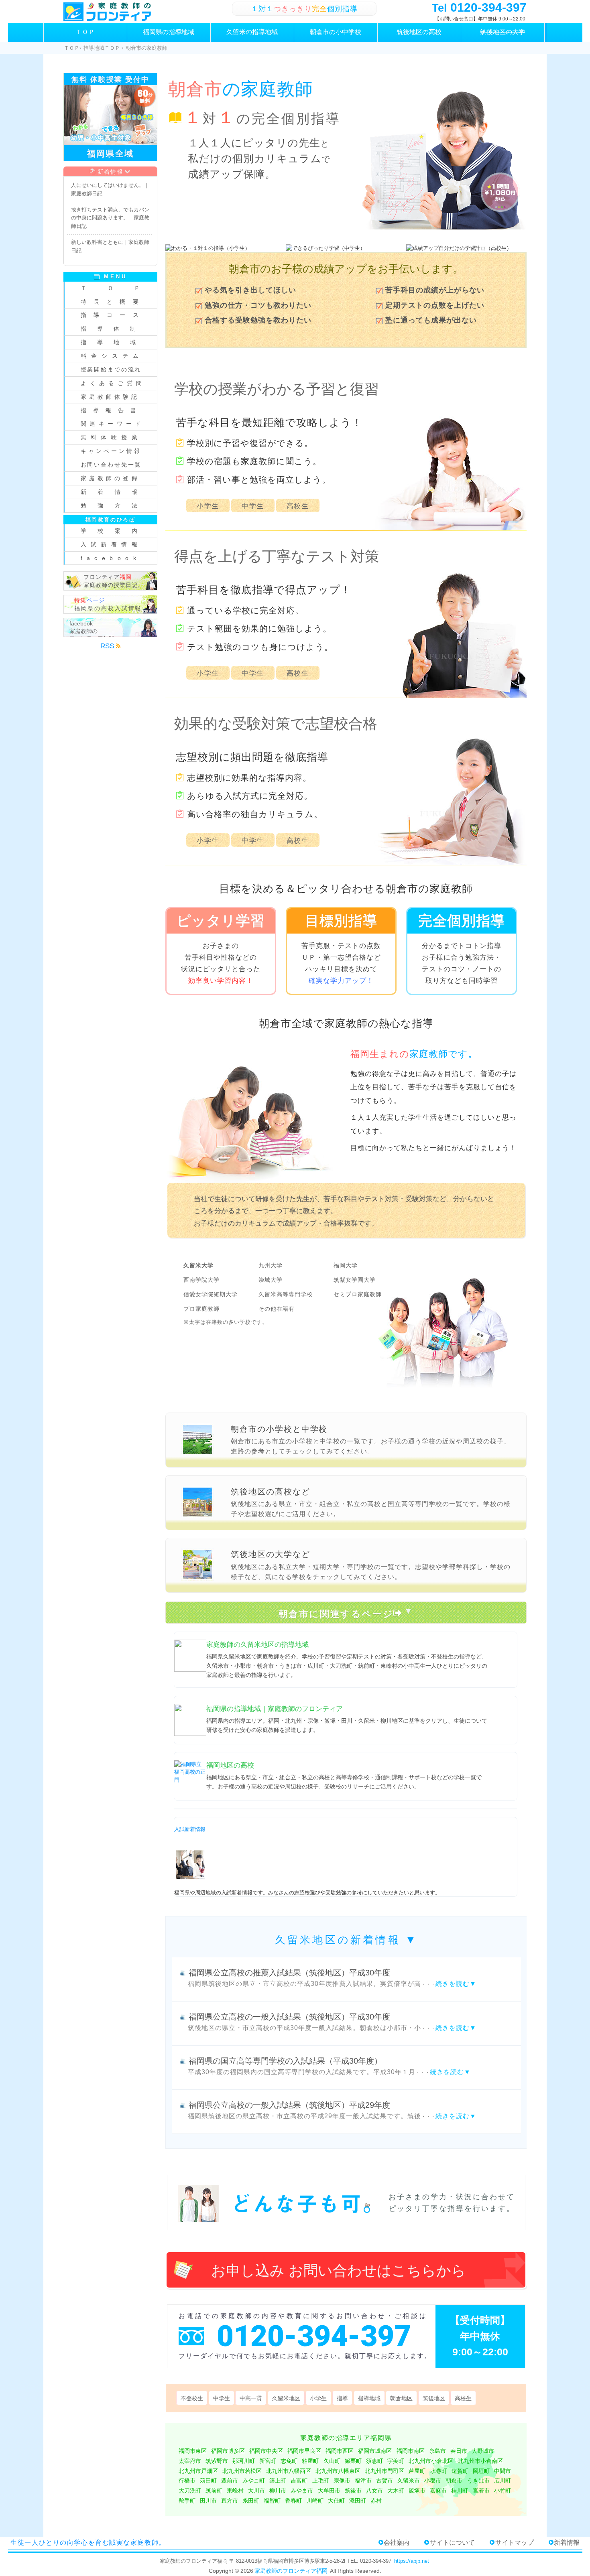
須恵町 (374, 2461)
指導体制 (114, 329)
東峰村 (235, 2491)
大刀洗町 (190, 2491)
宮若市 (481, 2491)
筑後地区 (434, 2398)
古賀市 (385, 2481)
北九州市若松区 (242, 2471)
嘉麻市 (438, 2491)
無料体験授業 (111, 437)
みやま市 (302, 2491)
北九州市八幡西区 (289, 2471)
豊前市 (230, 2481)
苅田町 (208, 2481)
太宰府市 (190, 2461)
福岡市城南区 (375, 2451)
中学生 (253, 506)
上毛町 (321, 2481)
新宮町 (268, 2461)
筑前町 (214, 2491)
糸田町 (251, 2501)
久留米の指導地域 (252, 32)
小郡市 (433, 2481)
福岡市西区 (340, 2451)
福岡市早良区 (304, 2451)
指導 (342, 2398)
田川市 (208, 2501)
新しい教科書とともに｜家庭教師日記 (110, 246)
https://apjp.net (412, 2561)
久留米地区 (286, 2398)
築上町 (278, 2481)
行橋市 (187, 2481)
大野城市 (483, 2451)
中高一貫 (251, 2398)
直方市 (230, 2501)
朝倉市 (454, 2481)
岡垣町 (481, 2471)
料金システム (112, 356)
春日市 (459, 2451)
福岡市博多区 (228, 2451)
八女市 (374, 2491)
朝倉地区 (401, 2398)
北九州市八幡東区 (338, 2471)
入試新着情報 (190, 1829)
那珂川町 (244, 2461)
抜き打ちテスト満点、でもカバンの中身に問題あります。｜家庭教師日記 (110, 218)
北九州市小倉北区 (431, 2461)
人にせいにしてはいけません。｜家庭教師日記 (110, 189)
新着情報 (110, 172)
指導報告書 (112, 410)
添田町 (358, 2501)
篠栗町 (353, 2461)
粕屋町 (310, 2461)
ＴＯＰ (85, 32)
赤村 (376, 2501)
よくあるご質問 (113, 383)
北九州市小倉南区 (480, 2461)
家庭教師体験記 (110, 397)
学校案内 (115, 531)
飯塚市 (417, 2491)
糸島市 (437, 2451)
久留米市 (409, 2481)
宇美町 (396, 2461)
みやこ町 (254, 2481)
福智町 (272, 2501)
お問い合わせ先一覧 (111, 465)
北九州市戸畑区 (198, 2471)
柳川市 (278, 2491)
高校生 (298, 506)
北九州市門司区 (385, 2471)
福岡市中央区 (266, 2451)
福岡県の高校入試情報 (108, 604)
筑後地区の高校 (419, 32)
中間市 (503, 2471)
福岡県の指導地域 (169, 32)
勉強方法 (115, 505)
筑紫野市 (217, 2461)
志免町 (289, 2461)
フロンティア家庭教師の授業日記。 (114, 581)
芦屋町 (417, 2471)
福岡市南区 (411, 2451)
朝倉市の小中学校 (336, 32)
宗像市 (342, 2481)
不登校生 (192, 2398)
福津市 (363, 2481)
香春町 (293, 2501)
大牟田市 (329, 2491)
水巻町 (439, 2471)
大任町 (336, 2501)
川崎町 (315, 2501)
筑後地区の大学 (503, 32)
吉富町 (299, 2481)
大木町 (396, 2491)
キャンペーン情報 (111, 451)
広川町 (503, 2481)
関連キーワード (112, 424)
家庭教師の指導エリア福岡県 (346, 2438)
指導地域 (369, 2398)
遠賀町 (460, 2471)
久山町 (332, 2461)
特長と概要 (113, 302)
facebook (111, 558)
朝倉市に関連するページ (336, 1614)
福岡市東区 (193, 2451)
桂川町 (460, 2491)
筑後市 (353, 2491)
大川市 (256, 2491)
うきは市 (478, 2481)
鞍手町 (187, 2501)
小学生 (208, 506)
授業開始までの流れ (111, 369)
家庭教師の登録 (110, 478)
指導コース (113, 315)
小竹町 (503, 2491)
